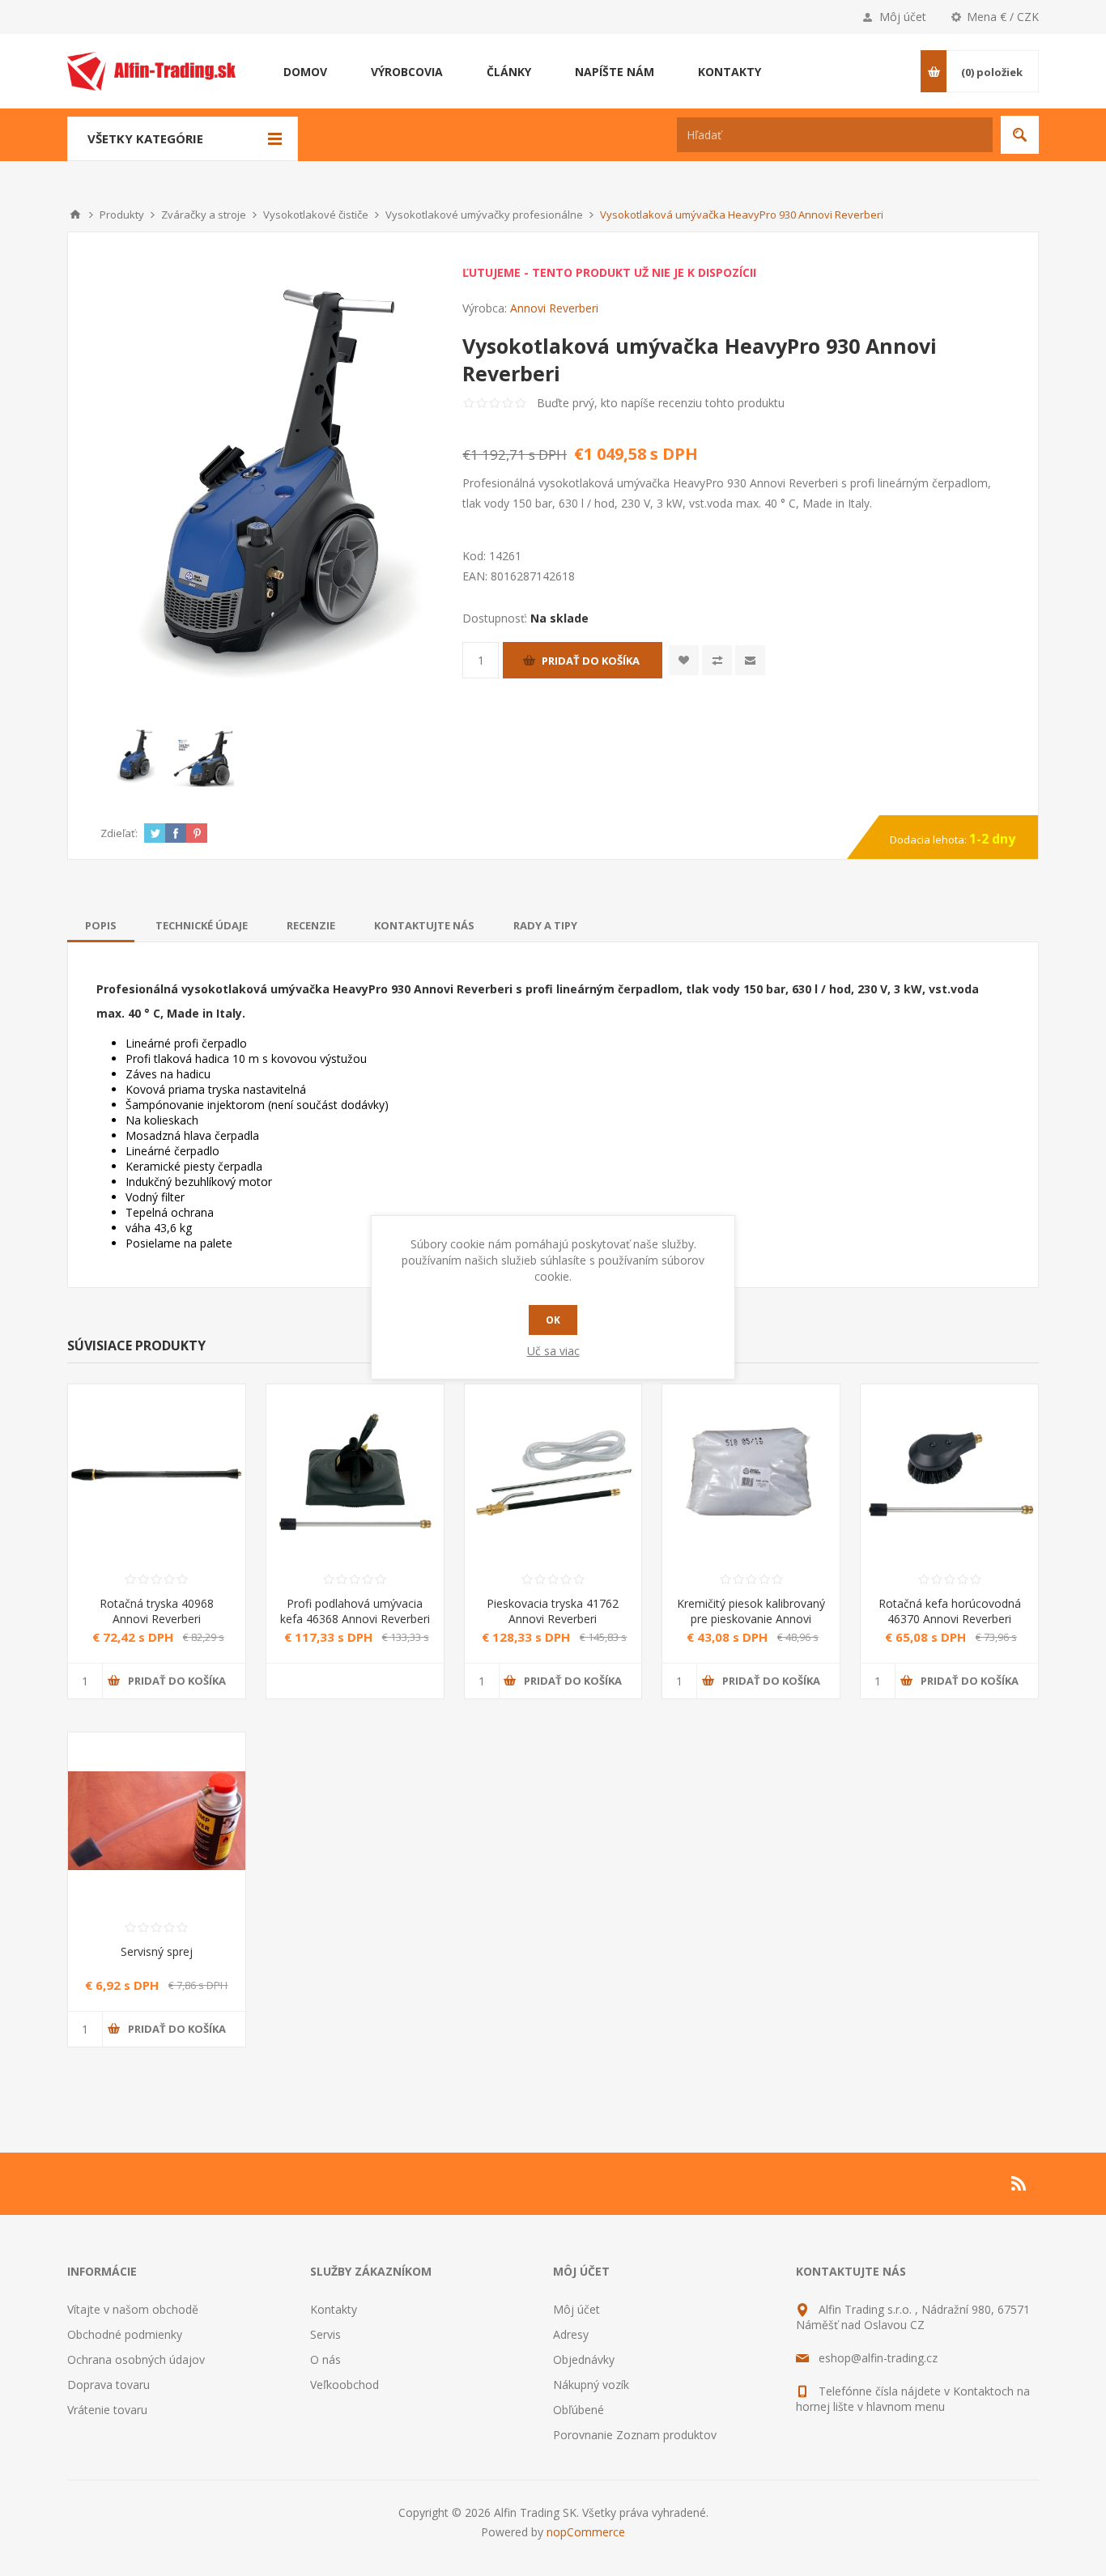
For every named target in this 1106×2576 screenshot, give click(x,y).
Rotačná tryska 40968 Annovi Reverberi (157, 1611)
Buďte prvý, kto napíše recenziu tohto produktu (661, 403)
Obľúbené (579, 2410)
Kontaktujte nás (424, 925)
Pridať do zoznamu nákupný (717, 660)
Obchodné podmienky (125, 2334)
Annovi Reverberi (554, 308)
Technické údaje (202, 925)
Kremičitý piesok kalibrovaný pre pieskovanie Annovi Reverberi (751, 1619)
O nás (325, 2359)
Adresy (571, 2334)
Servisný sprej (157, 1951)
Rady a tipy (545, 925)
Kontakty (334, 2309)
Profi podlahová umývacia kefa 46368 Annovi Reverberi (355, 1611)
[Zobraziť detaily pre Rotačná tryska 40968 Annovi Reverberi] (157, 1473)
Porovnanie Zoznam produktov (635, 2435)
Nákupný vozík (591, 2385)
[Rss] (1019, 2183)
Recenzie (311, 925)
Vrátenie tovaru (107, 2410)
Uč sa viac (553, 1351)
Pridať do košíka (591, 661)
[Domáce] (75, 215)
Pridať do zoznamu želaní (684, 660)
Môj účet (903, 17)
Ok (553, 1320)
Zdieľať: (119, 833)
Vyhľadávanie (1020, 135)
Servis (325, 2334)
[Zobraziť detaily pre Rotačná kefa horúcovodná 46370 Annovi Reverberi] (949, 1473)
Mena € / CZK (1003, 17)
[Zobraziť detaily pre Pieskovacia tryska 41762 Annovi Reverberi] (553, 1473)
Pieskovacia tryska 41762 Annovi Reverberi (553, 1611)
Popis (101, 925)
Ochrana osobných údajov (136, 2359)
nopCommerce (586, 2532)
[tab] (101, 925)
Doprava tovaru (108, 2385)
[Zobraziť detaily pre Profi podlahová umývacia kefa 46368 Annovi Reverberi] (355, 1473)
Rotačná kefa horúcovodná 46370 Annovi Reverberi (950, 1611)
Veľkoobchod (345, 2385)
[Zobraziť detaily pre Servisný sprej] (157, 1821)
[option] (135, 757)
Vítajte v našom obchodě (133, 2309)
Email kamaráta (750, 660)
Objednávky (584, 2359)
